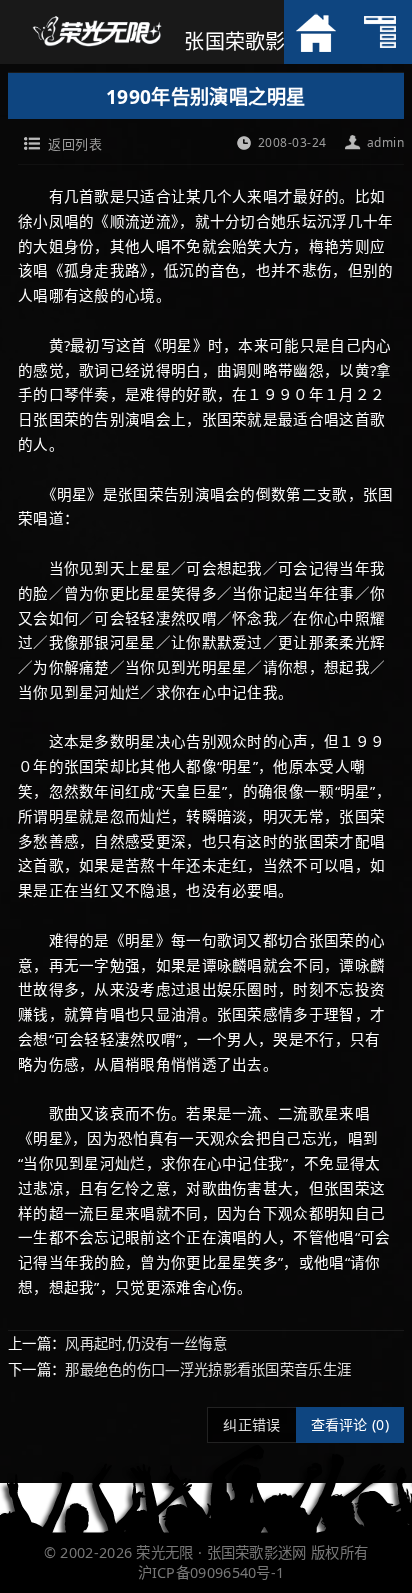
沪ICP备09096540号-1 (211, 1572)
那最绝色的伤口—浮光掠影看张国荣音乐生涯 (208, 1369)
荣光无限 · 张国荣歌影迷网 (221, 1552)
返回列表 (75, 144)
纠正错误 (251, 1424)
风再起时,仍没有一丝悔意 (146, 1343)
